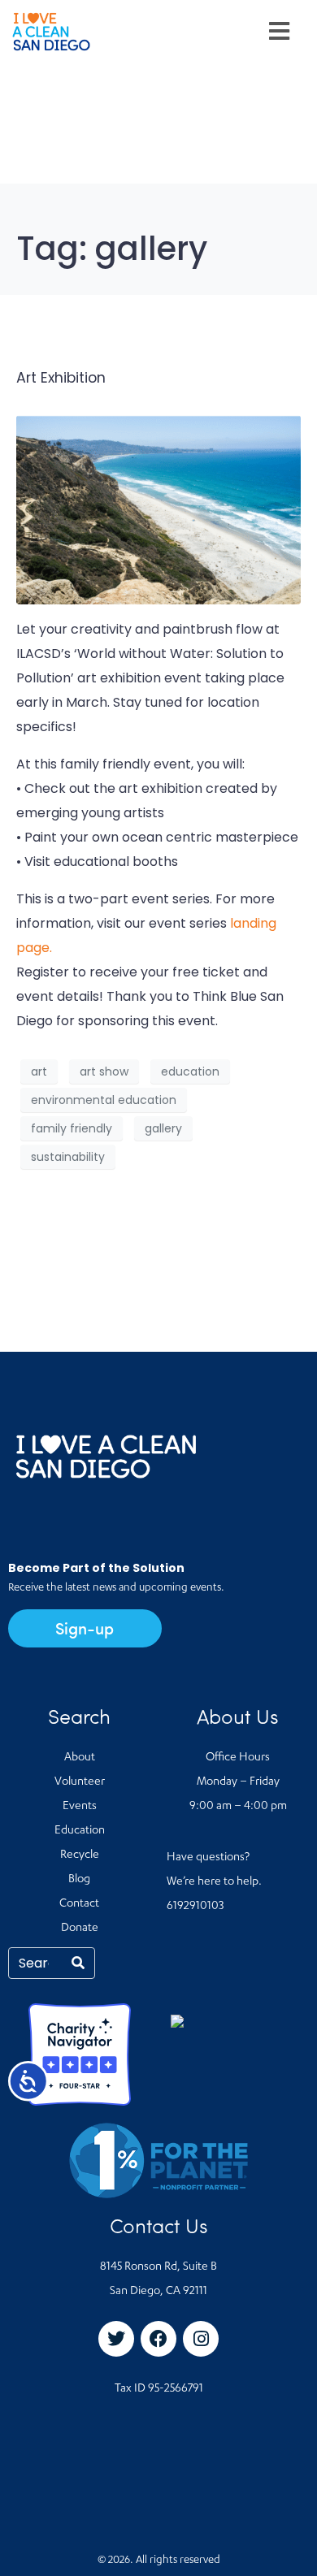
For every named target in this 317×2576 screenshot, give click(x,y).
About (80, 1758)
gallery (163, 1128)
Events (80, 1807)
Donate (80, 1929)
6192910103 (195, 1907)
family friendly (72, 1128)
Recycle (80, 1855)
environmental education (104, 1100)
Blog (79, 1880)
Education (80, 1831)
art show (104, 1072)
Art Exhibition (61, 378)
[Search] (78, 1963)
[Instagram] (201, 2339)
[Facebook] (158, 2339)
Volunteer (80, 1782)
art (39, 1072)
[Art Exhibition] (158, 509)
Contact (79, 1904)
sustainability (68, 1157)
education (190, 1072)
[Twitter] (116, 2339)
